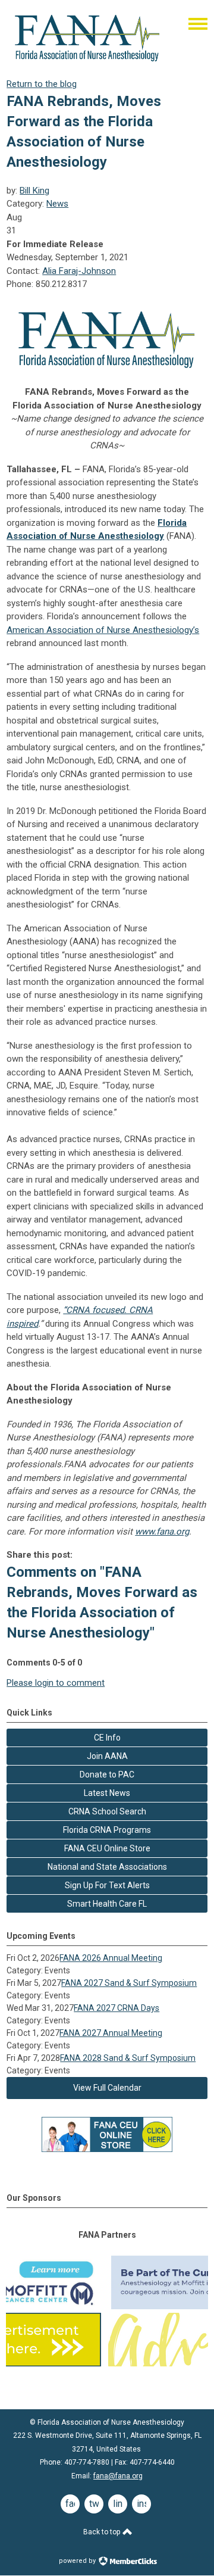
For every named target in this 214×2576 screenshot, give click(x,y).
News (57, 204)
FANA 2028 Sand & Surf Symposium (128, 2058)
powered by (78, 2561)
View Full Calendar (107, 2088)
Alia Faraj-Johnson (79, 271)
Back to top (103, 2532)
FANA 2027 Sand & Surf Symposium (129, 1983)
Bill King (34, 191)
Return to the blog (42, 84)
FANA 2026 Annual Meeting (111, 1958)
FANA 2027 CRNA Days (117, 2008)
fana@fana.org (118, 2476)
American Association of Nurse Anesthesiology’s (103, 630)
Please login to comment (56, 1683)
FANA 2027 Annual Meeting (111, 2033)
